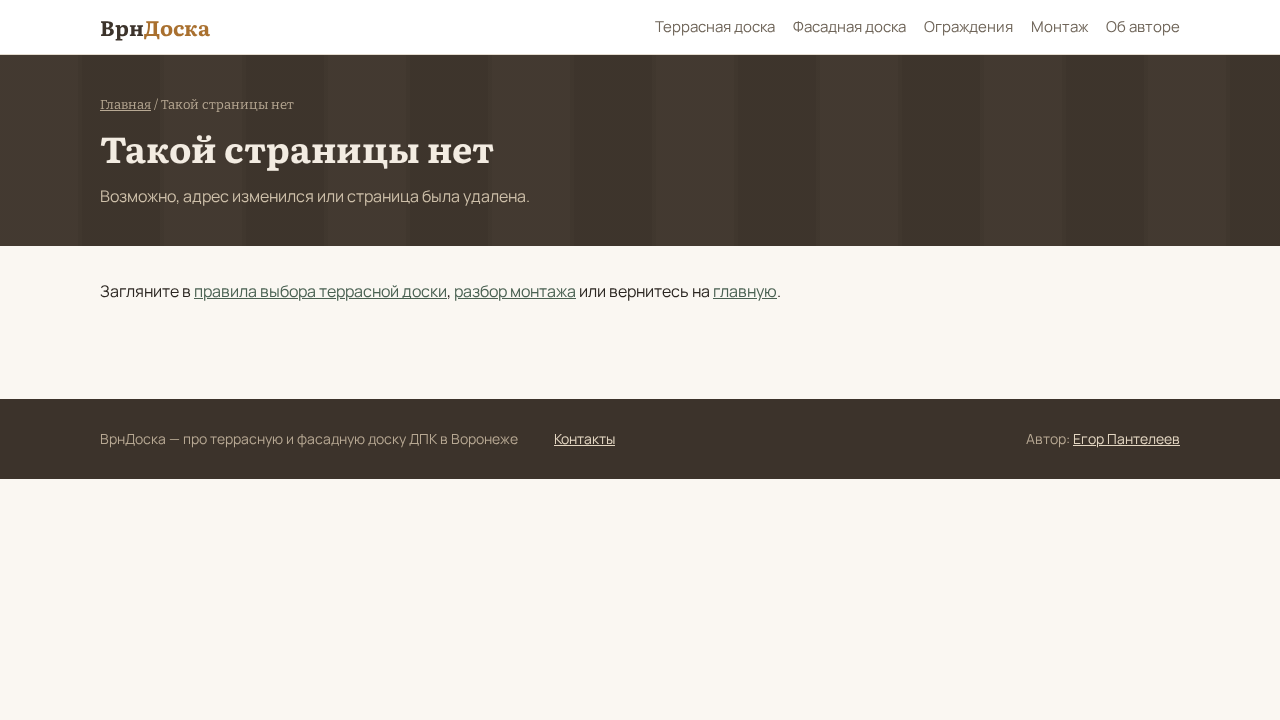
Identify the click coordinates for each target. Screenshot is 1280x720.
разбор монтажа (515, 291)
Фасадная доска (849, 26)
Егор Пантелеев (1126, 438)
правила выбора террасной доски (320, 291)
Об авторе (1143, 26)
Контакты (584, 438)
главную (745, 291)
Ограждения (968, 26)
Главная (125, 104)
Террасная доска (715, 26)
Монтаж (1059, 26)
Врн (155, 26)
